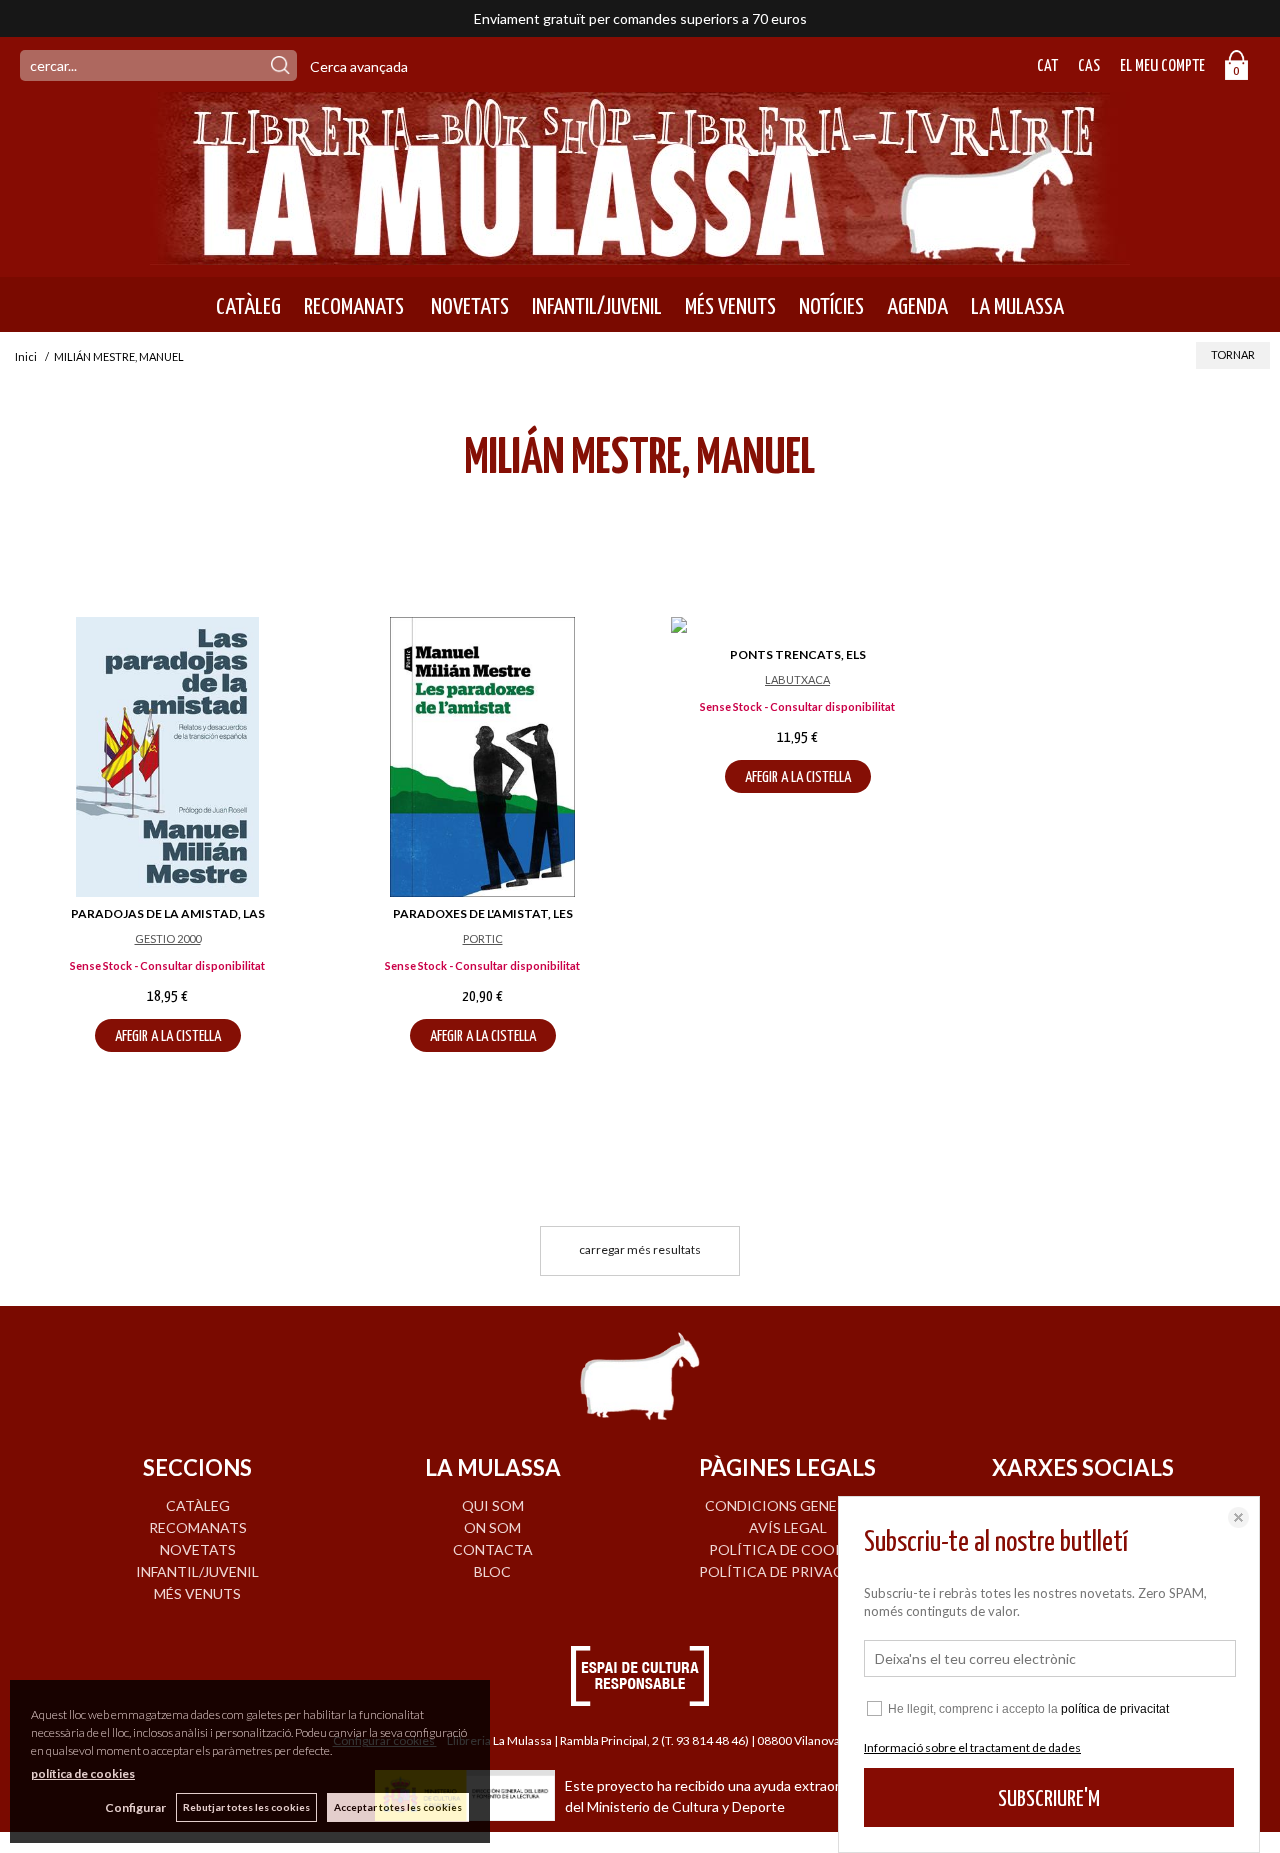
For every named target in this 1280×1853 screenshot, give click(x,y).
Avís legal (788, 1527)
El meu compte (1162, 66)
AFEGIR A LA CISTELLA (168, 1036)
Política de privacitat (787, 1571)
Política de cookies (787, 1549)
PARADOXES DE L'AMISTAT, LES (483, 913)
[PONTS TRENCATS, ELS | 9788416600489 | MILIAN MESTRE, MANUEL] (797, 627)
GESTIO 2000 (168, 938)
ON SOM (492, 1527)
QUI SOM (493, 1505)
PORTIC (483, 938)
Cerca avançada (359, 66)
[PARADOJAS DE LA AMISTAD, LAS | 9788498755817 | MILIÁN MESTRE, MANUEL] (167, 757)
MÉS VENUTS (730, 307)
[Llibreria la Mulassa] (640, 252)
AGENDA (917, 307)
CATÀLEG (248, 307)
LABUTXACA (797, 679)
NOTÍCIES (831, 307)
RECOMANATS (354, 307)
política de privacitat (1115, 1709)
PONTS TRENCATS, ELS (798, 654)
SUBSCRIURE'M (1049, 1799)
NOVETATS (468, 307)
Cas (1089, 66)
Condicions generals (788, 1505)
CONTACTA (493, 1549)
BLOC (492, 1571)
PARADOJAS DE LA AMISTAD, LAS (168, 913)
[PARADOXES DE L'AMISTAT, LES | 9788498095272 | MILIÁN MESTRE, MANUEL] (482, 757)
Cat (1047, 66)
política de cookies (83, 1773)
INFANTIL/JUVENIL (597, 307)
